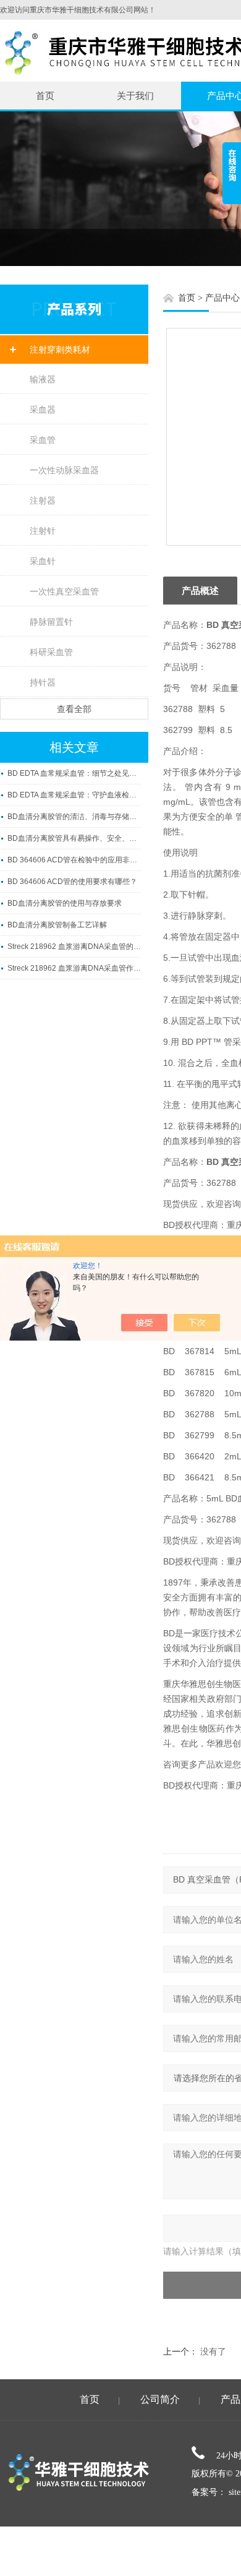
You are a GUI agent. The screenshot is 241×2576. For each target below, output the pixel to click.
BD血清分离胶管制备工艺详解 (57, 925)
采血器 (43, 410)
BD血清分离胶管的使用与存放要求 (65, 903)
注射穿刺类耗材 (60, 350)
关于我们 (135, 96)
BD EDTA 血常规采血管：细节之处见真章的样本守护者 (74, 773)
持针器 (43, 682)
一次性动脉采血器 (64, 470)
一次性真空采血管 (64, 591)
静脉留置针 (51, 622)
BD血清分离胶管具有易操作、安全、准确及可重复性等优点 (74, 838)
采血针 (43, 561)
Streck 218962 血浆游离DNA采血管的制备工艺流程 (74, 947)
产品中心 (222, 298)
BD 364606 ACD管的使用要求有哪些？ (72, 882)
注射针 (43, 531)
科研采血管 (51, 652)
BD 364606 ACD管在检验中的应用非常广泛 (74, 860)
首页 (45, 96)
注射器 (43, 500)
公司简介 (160, 2399)
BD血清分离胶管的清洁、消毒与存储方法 (74, 817)
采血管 (43, 440)
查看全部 (74, 709)
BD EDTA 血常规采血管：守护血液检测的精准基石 (74, 795)
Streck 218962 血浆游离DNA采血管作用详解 (74, 968)
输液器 (43, 379)
